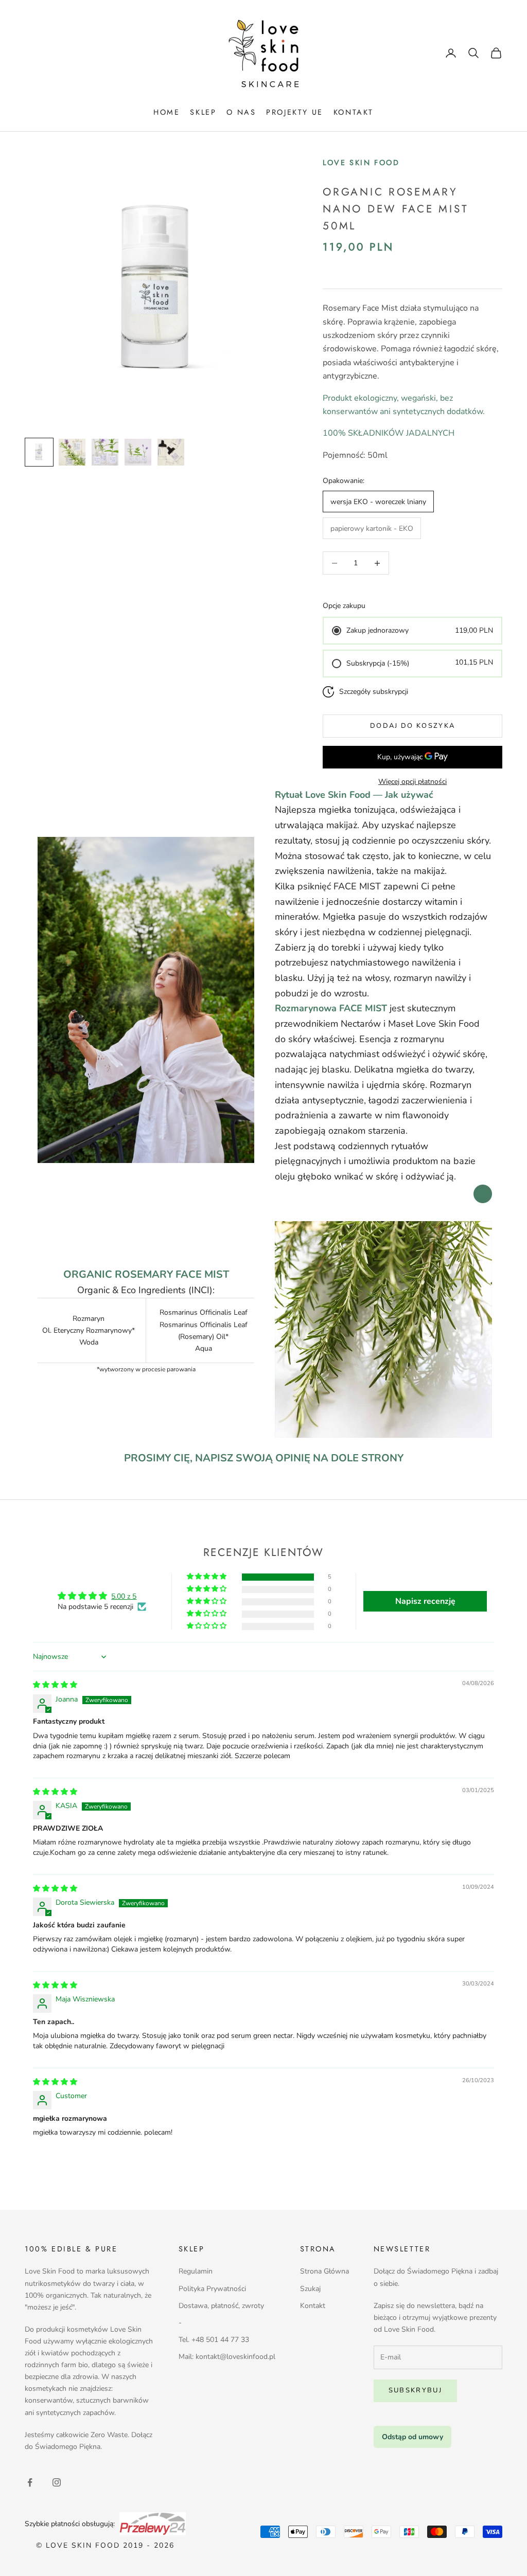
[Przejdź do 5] (171, 452)
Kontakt (313, 2306)
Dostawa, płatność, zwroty (221, 2306)
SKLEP (203, 112)
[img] (55, 1685)
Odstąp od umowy (412, 2437)
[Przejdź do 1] (39, 452)
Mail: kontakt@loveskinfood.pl (227, 2357)
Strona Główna (324, 2271)
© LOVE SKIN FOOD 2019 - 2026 (105, 2545)
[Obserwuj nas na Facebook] (30, 2482)
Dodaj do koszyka (412, 726)
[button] (207, 1577)
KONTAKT (354, 112)
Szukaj (310, 2289)
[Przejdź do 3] (105, 452)
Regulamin (196, 2271)
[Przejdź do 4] (138, 452)
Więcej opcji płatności (412, 782)
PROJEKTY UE (295, 112)
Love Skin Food (361, 163)
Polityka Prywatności (212, 2289)
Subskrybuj (415, 2390)
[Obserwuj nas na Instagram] (57, 2482)
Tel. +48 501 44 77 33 (214, 2340)
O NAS (241, 112)
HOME (166, 112)
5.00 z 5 (124, 1596)
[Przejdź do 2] (72, 452)
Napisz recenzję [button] (425, 1601)
